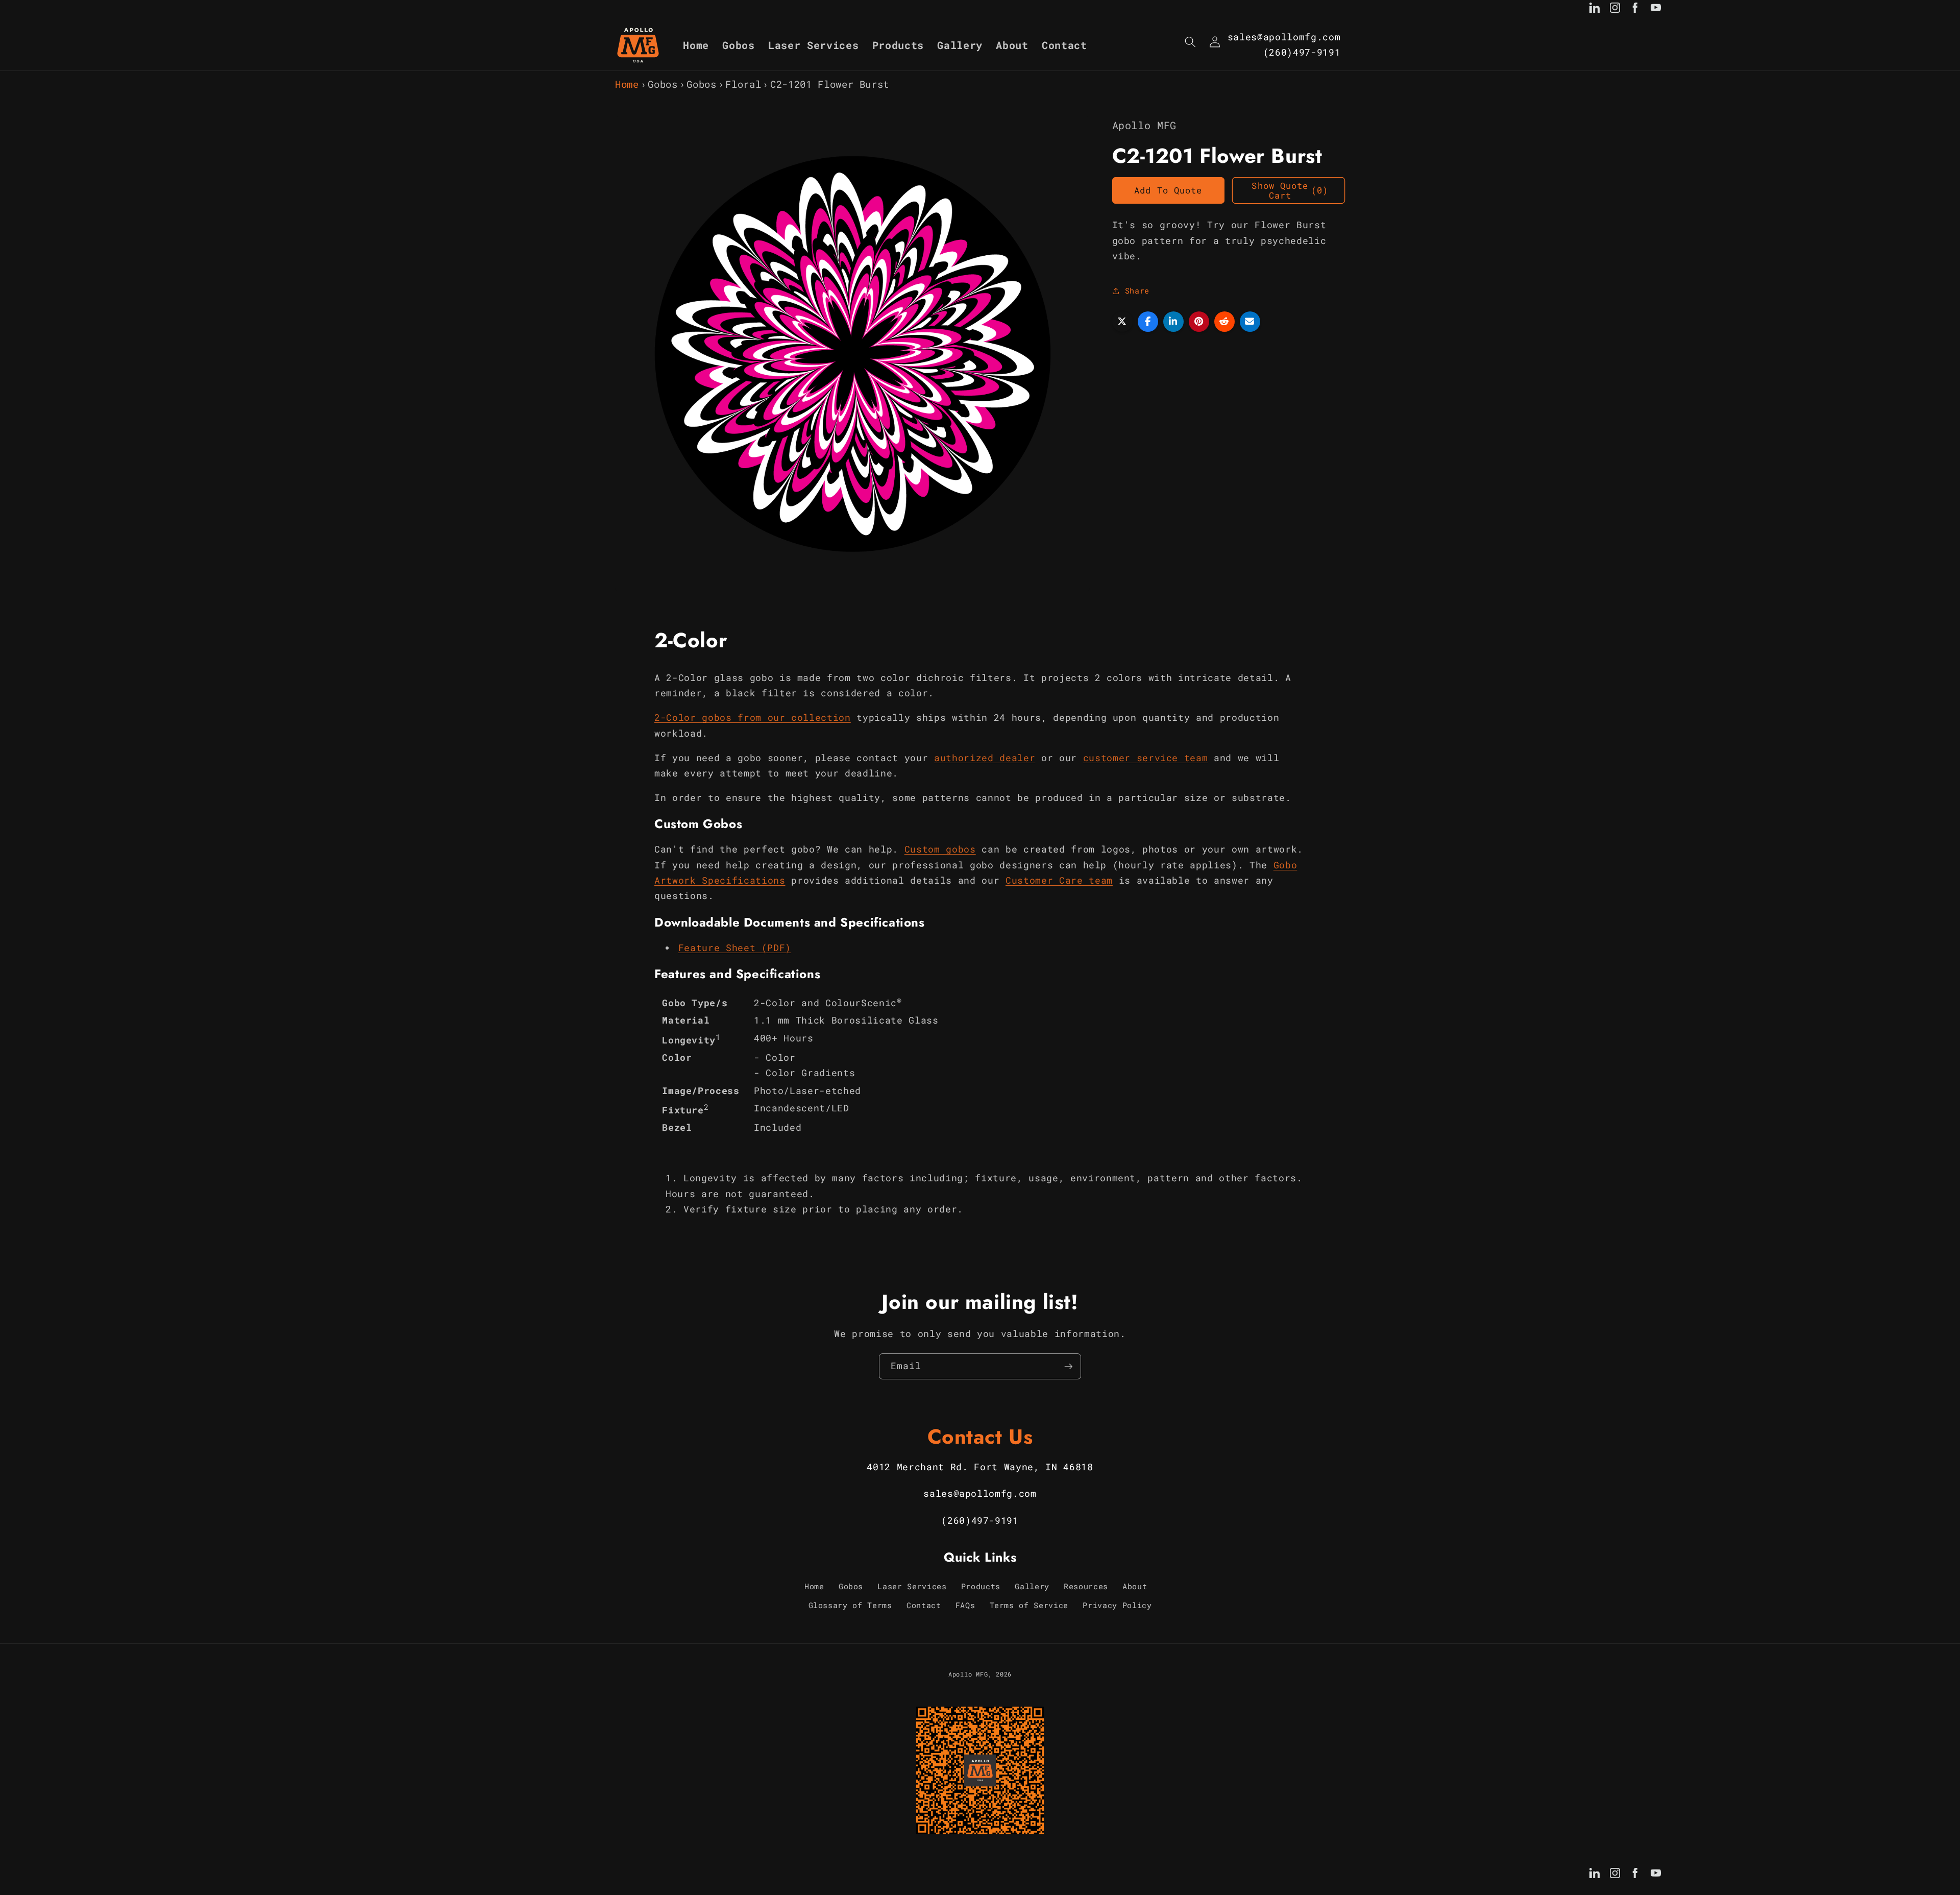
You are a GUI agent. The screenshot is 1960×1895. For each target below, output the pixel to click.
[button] (1190, 42)
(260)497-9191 (1302, 52)
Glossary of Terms (850, 1605)
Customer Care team (1059, 880)
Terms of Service (1029, 1605)
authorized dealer (985, 758)
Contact (924, 1605)
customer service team (1146, 758)
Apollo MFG (968, 1674)
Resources (1086, 1586)
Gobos (663, 84)
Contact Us (980, 1437)
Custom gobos (940, 849)
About (1135, 1586)
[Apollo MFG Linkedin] (1595, 10)
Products (981, 1586)
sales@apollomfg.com (1284, 37)
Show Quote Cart (1290, 191)
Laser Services (912, 1586)
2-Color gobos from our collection (753, 718)
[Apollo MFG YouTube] (1656, 10)
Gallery (1032, 1586)
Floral (743, 84)
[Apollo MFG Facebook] (1635, 10)
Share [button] (1137, 290)
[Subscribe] (1068, 1367)
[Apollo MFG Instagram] (1615, 10)
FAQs (965, 1605)
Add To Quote (1168, 190)
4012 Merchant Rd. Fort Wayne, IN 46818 (980, 1467)
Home (627, 84)
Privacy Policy (1117, 1605)
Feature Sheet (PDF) (735, 948)
